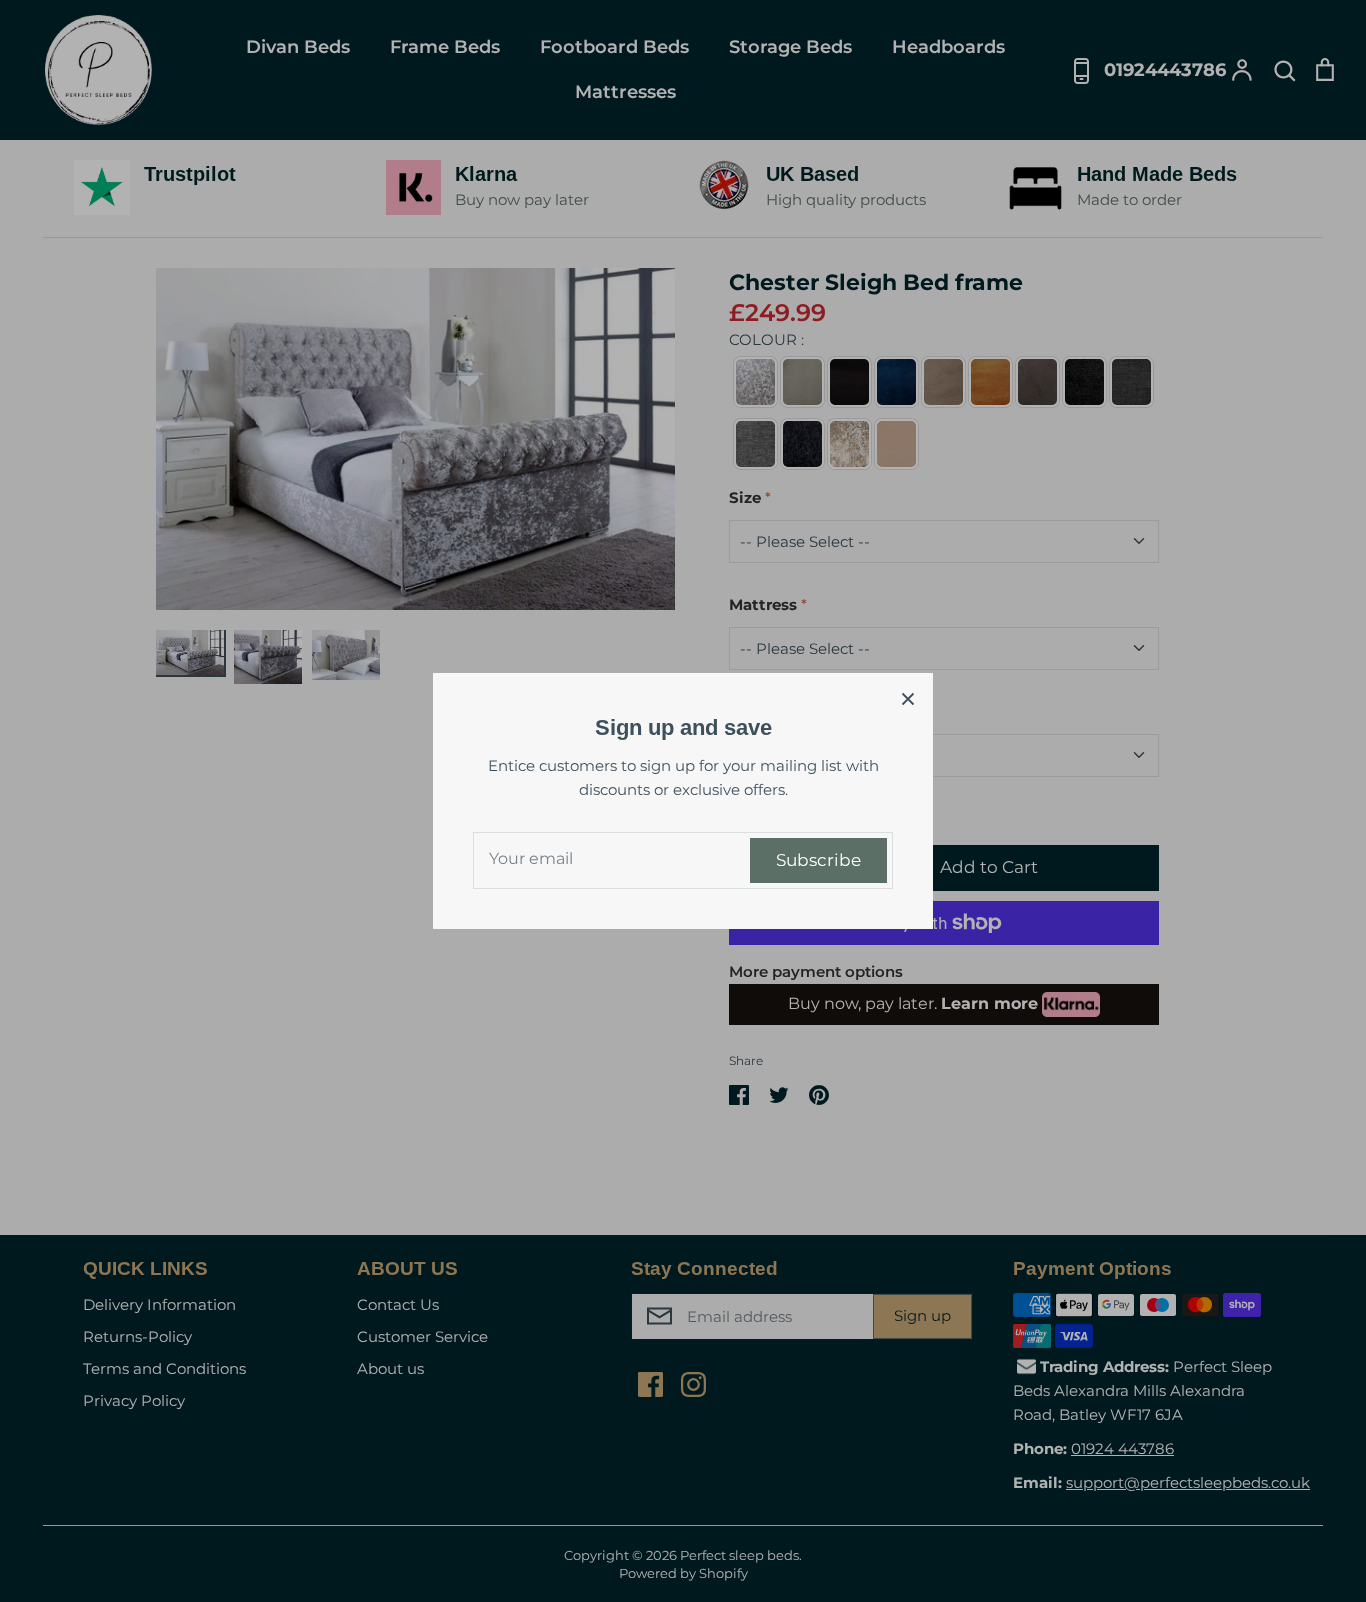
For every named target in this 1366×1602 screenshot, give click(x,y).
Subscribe (818, 860)
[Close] (908, 698)
